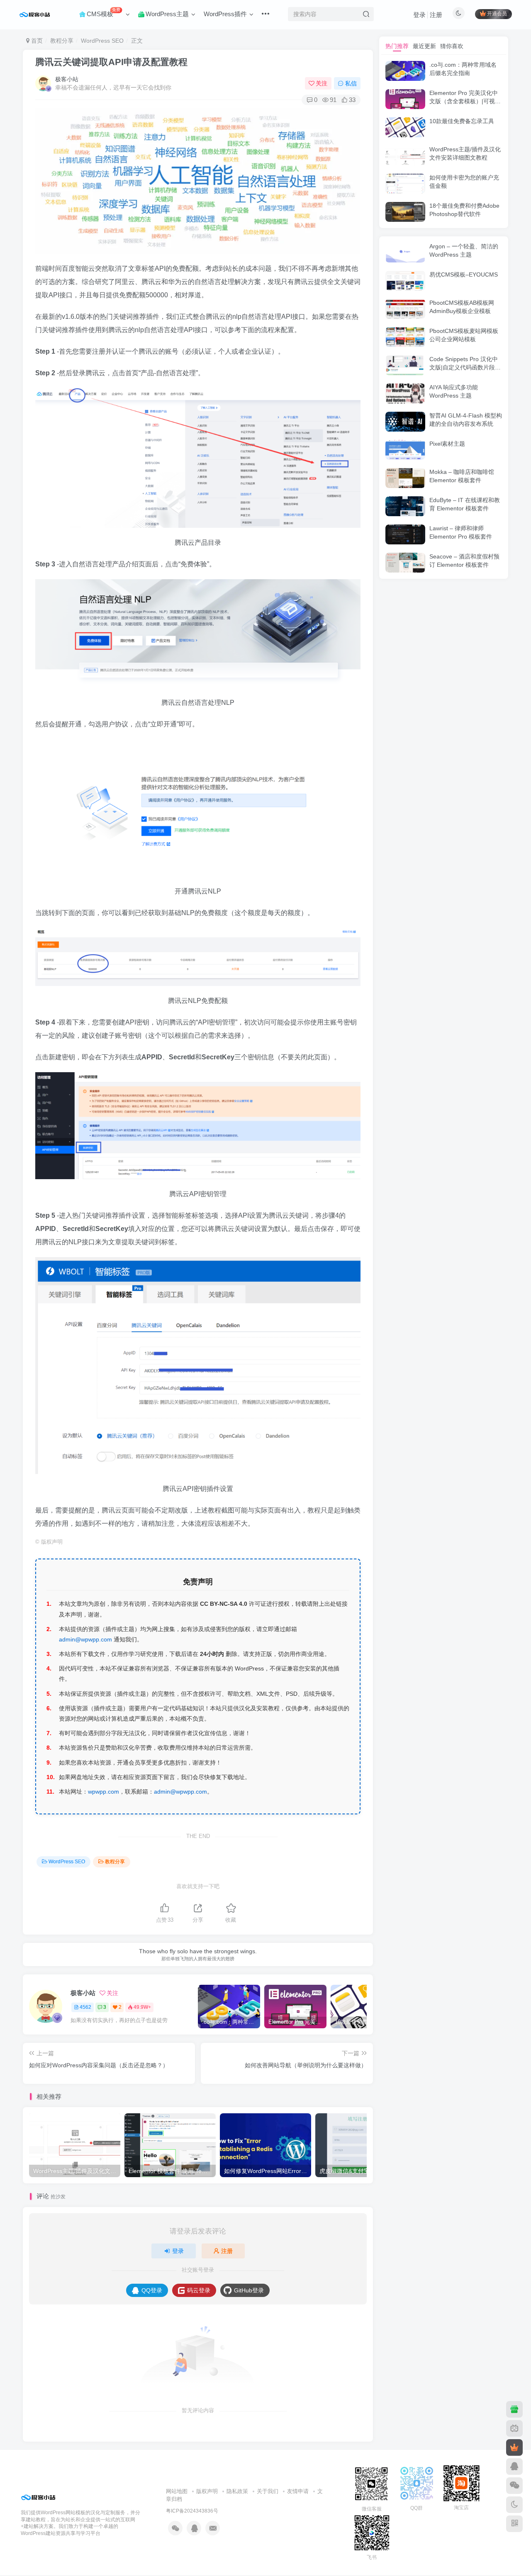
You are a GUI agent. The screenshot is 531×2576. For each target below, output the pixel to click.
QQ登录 (152, 2290)
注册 (436, 15)
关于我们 (268, 2491)
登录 (419, 15)
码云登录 (199, 2290)
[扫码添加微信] (514, 2486)
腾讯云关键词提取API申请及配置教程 (111, 62)
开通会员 (497, 14)
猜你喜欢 (452, 46)
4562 (85, 2007)
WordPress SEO (102, 41)
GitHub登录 (249, 2290)
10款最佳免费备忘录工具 (462, 121)
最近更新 (424, 46)
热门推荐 (397, 46)
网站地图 (177, 2491)
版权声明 (207, 2491)
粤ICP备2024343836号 (192, 2511)
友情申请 (298, 2491)
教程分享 (62, 41)
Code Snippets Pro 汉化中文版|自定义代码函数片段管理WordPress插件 (465, 367)
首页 (36, 41)
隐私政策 (237, 2491)
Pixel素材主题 (447, 444)
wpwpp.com (104, 1792)
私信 (351, 83)
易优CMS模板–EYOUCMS (464, 274)
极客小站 (67, 79)
